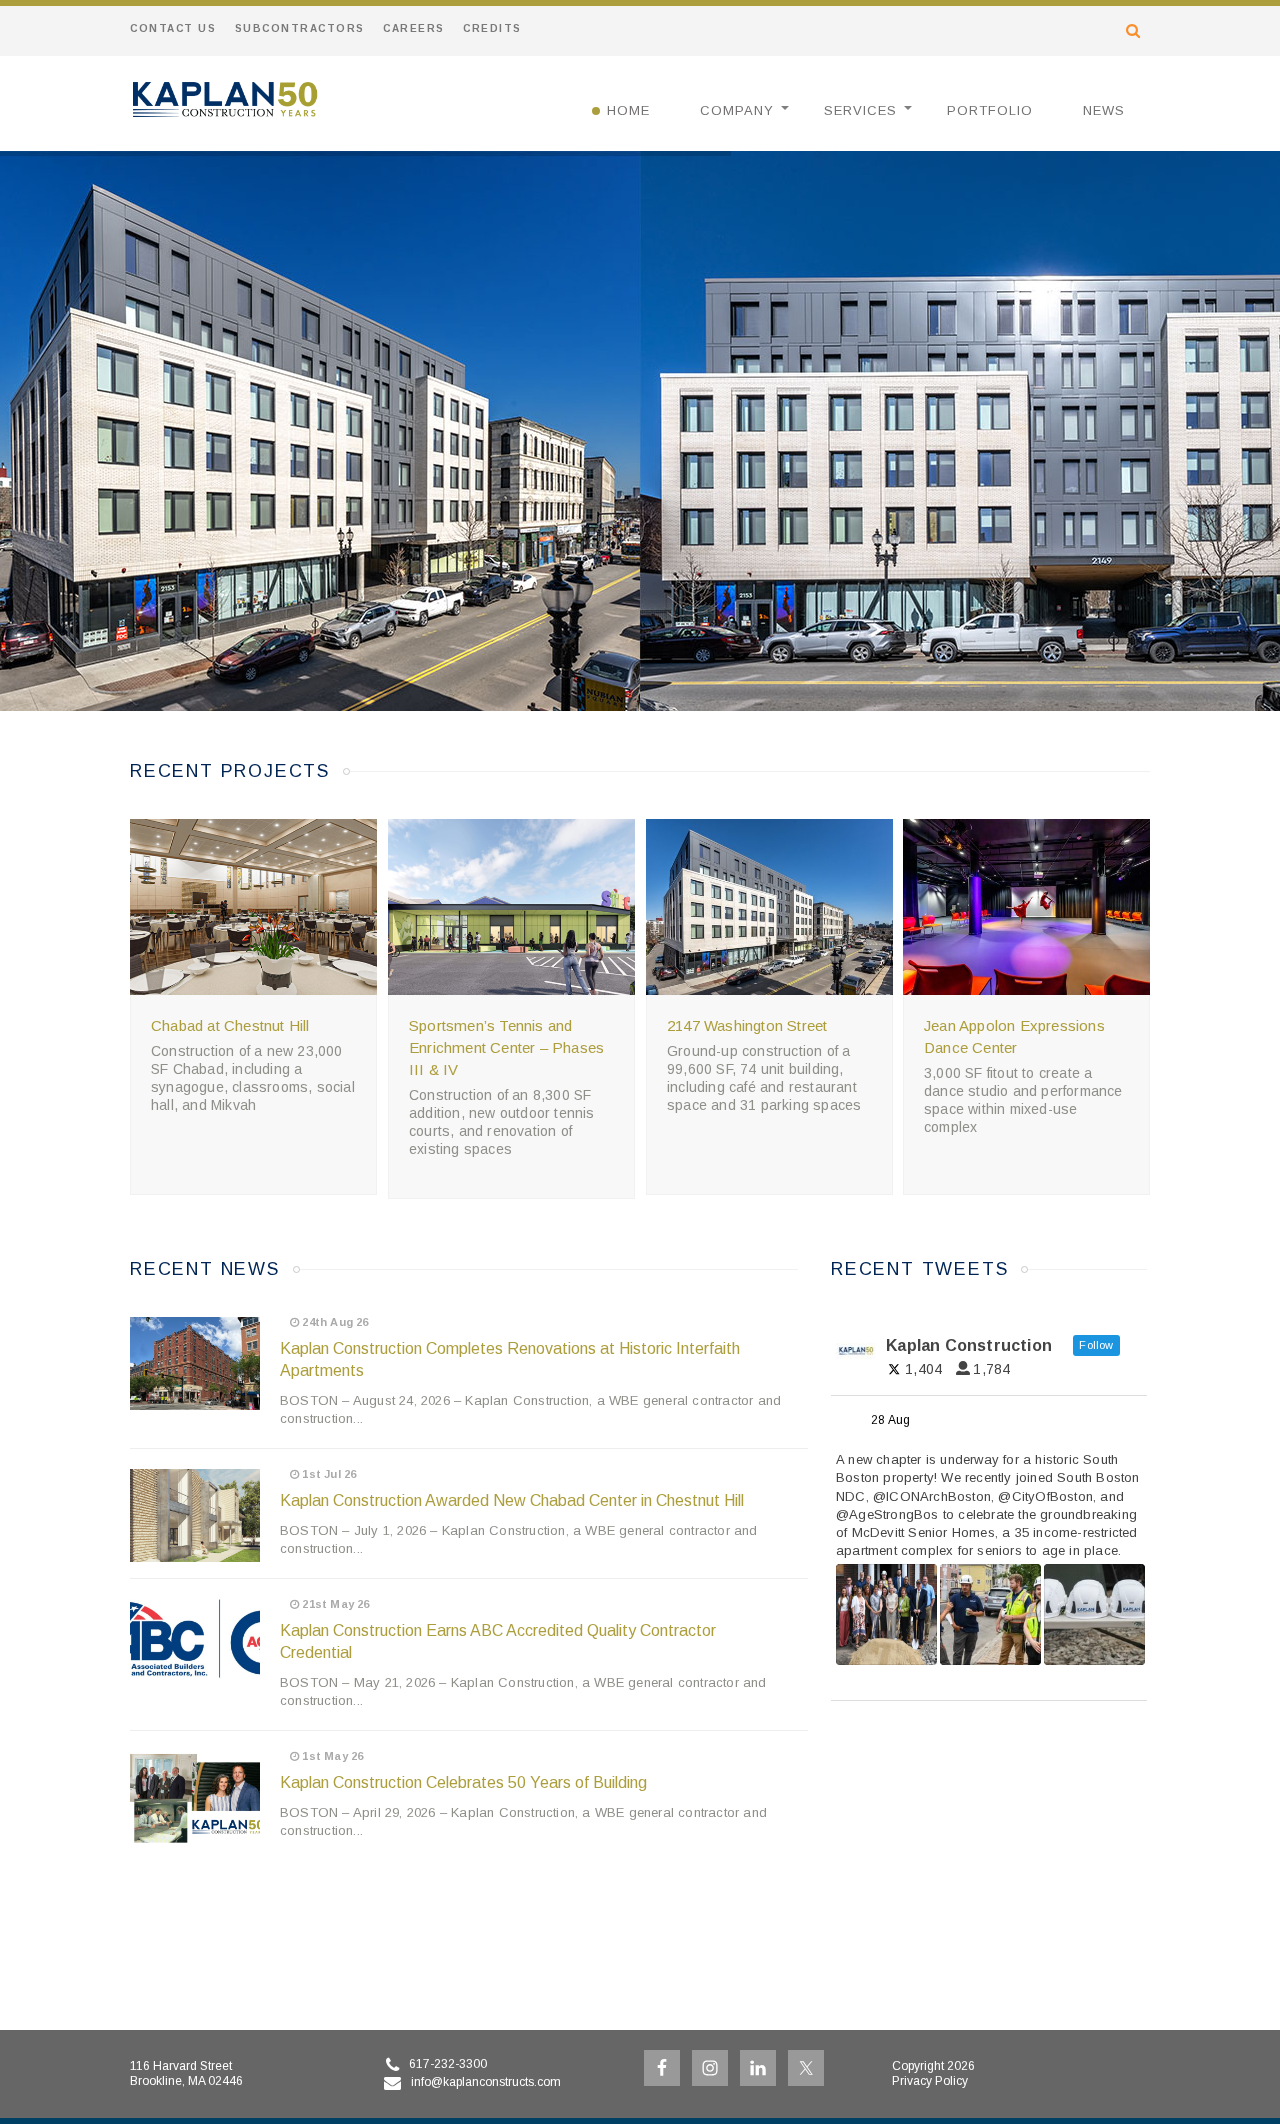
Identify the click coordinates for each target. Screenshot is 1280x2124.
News (1104, 110)
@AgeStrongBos (887, 1514)
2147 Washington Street (747, 1025)
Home (628, 110)
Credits (492, 28)
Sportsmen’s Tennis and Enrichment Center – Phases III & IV (506, 1047)
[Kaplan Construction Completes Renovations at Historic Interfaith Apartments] (195, 1363)
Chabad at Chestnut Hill (230, 1025)
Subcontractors (300, 28)
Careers (414, 28)
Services (860, 110)
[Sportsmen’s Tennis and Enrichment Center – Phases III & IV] (511, 907)
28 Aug (892, 1420)
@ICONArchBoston (932, 1496)
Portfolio (990, 110)
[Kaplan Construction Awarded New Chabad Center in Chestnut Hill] (195, 1515)
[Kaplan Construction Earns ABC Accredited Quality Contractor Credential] (195, 1641)
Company (737, 110)
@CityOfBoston (1045, 1496)
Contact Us (173, 28)
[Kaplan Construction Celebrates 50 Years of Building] (195, 1797)
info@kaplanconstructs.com (486, 2082)
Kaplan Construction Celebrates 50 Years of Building (463, 1782)
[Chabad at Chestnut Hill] (253, 907)
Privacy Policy (930, 2081)
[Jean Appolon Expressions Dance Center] (1026, 907)
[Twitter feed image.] (886, 1614)
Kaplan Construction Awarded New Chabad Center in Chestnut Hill (512, 1500)
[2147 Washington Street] (769, 907)
